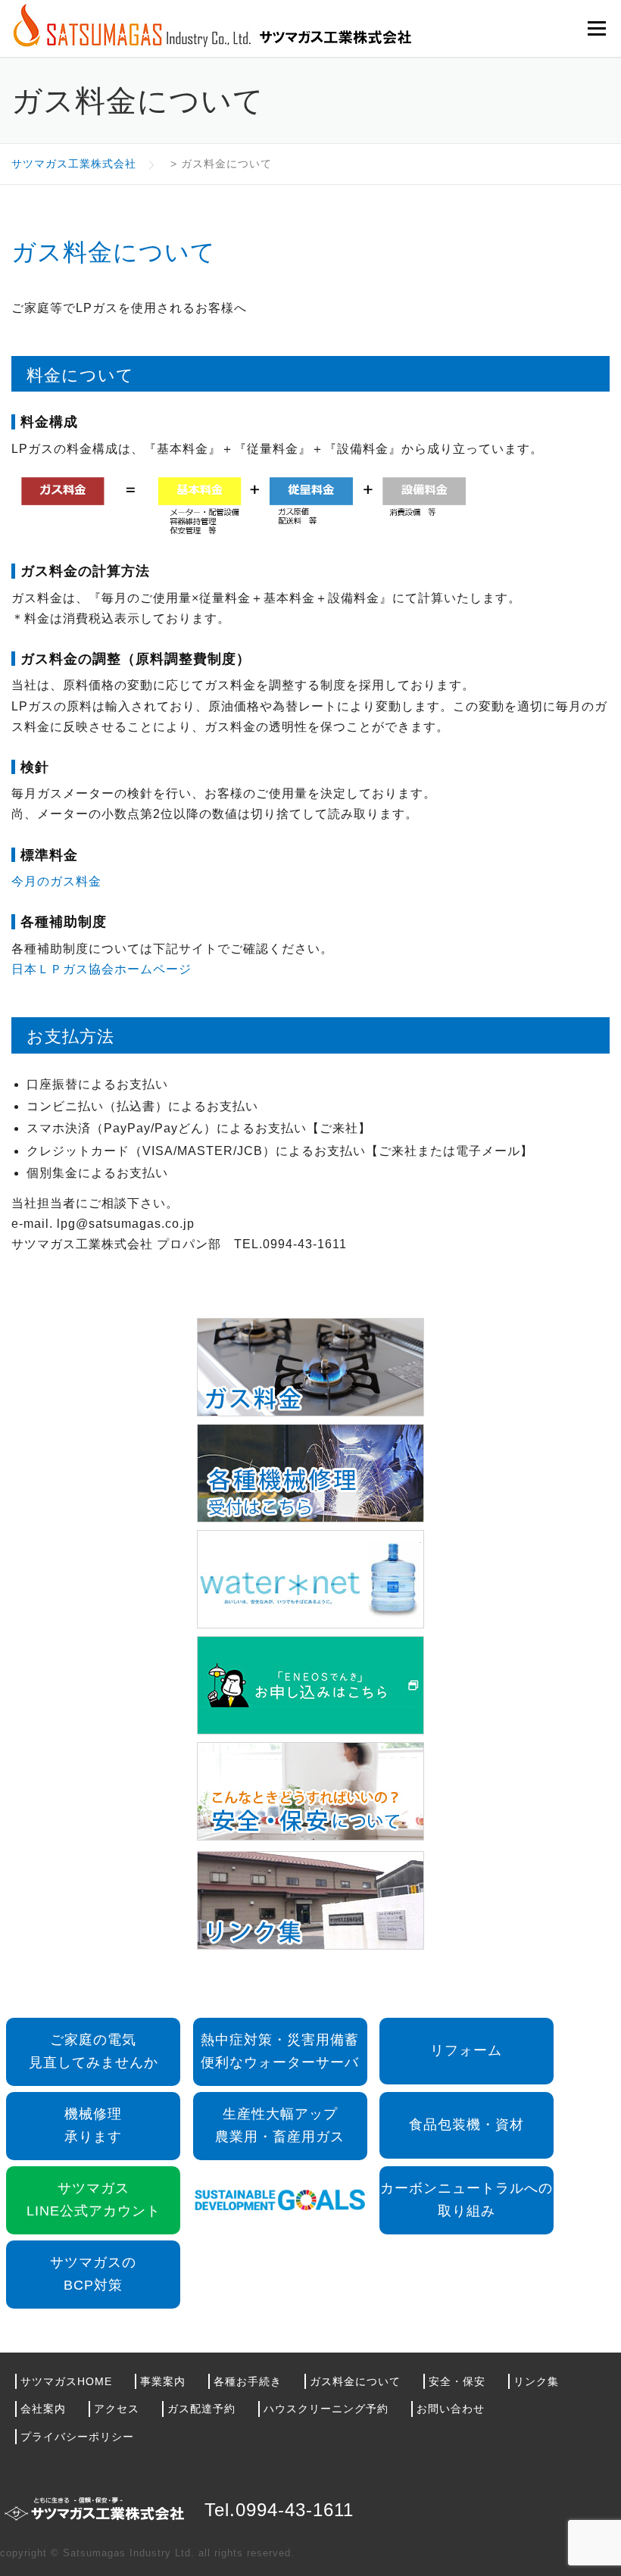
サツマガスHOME (66, 2381)
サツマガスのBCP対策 (93, 2274)
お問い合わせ (451, 2409)
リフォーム (466, 2050)
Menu (596, 28)
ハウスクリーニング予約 (326, 2409)
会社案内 (43, 2409)
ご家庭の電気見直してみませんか (94, 2051)
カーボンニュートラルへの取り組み (467, 2200)
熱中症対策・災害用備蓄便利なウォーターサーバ (280, 2051)
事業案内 (163, 2381)
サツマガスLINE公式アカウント (94, 2200)
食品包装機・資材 (467, 2125)
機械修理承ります (93, 2125)
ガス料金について (355, 2381)
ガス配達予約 (201, 2409)
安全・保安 (457, 2381)
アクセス (117, 2409)
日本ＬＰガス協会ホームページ (101, 969)
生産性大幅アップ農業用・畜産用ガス (280, 2125)
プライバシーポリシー (77, 2437)
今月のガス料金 (56, 881)
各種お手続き (248, 2381)
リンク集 (536, 2381)
